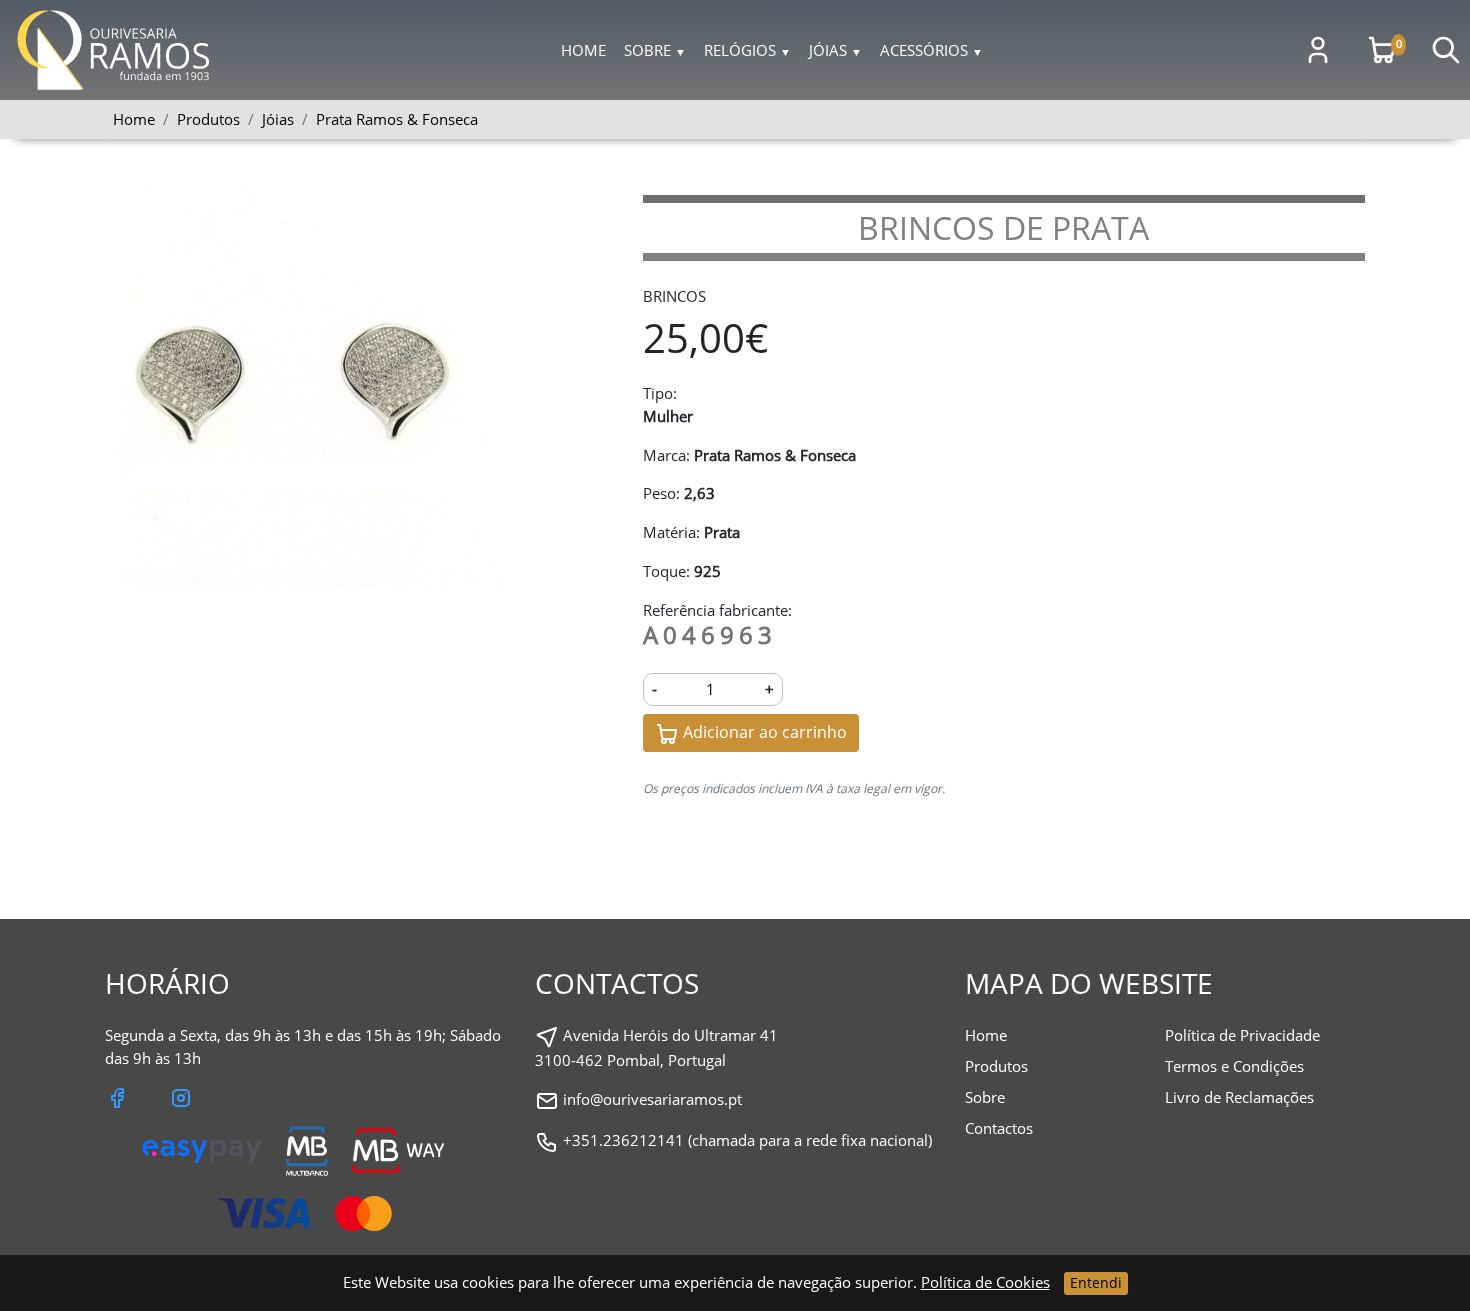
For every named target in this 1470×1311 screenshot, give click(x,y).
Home (583, 50)
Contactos (999, 1128)
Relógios (747, 50)
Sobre (655, 50)
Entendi (1096, 1282)
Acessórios (931, 50)
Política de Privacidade (1242, 1035)
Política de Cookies (985, 1282)
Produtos (996, 1066)
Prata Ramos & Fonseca (397, 119)
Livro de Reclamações (1239, 1097)
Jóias (835, 50)
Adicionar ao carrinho (763, 732)
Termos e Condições (1234, 1066)
